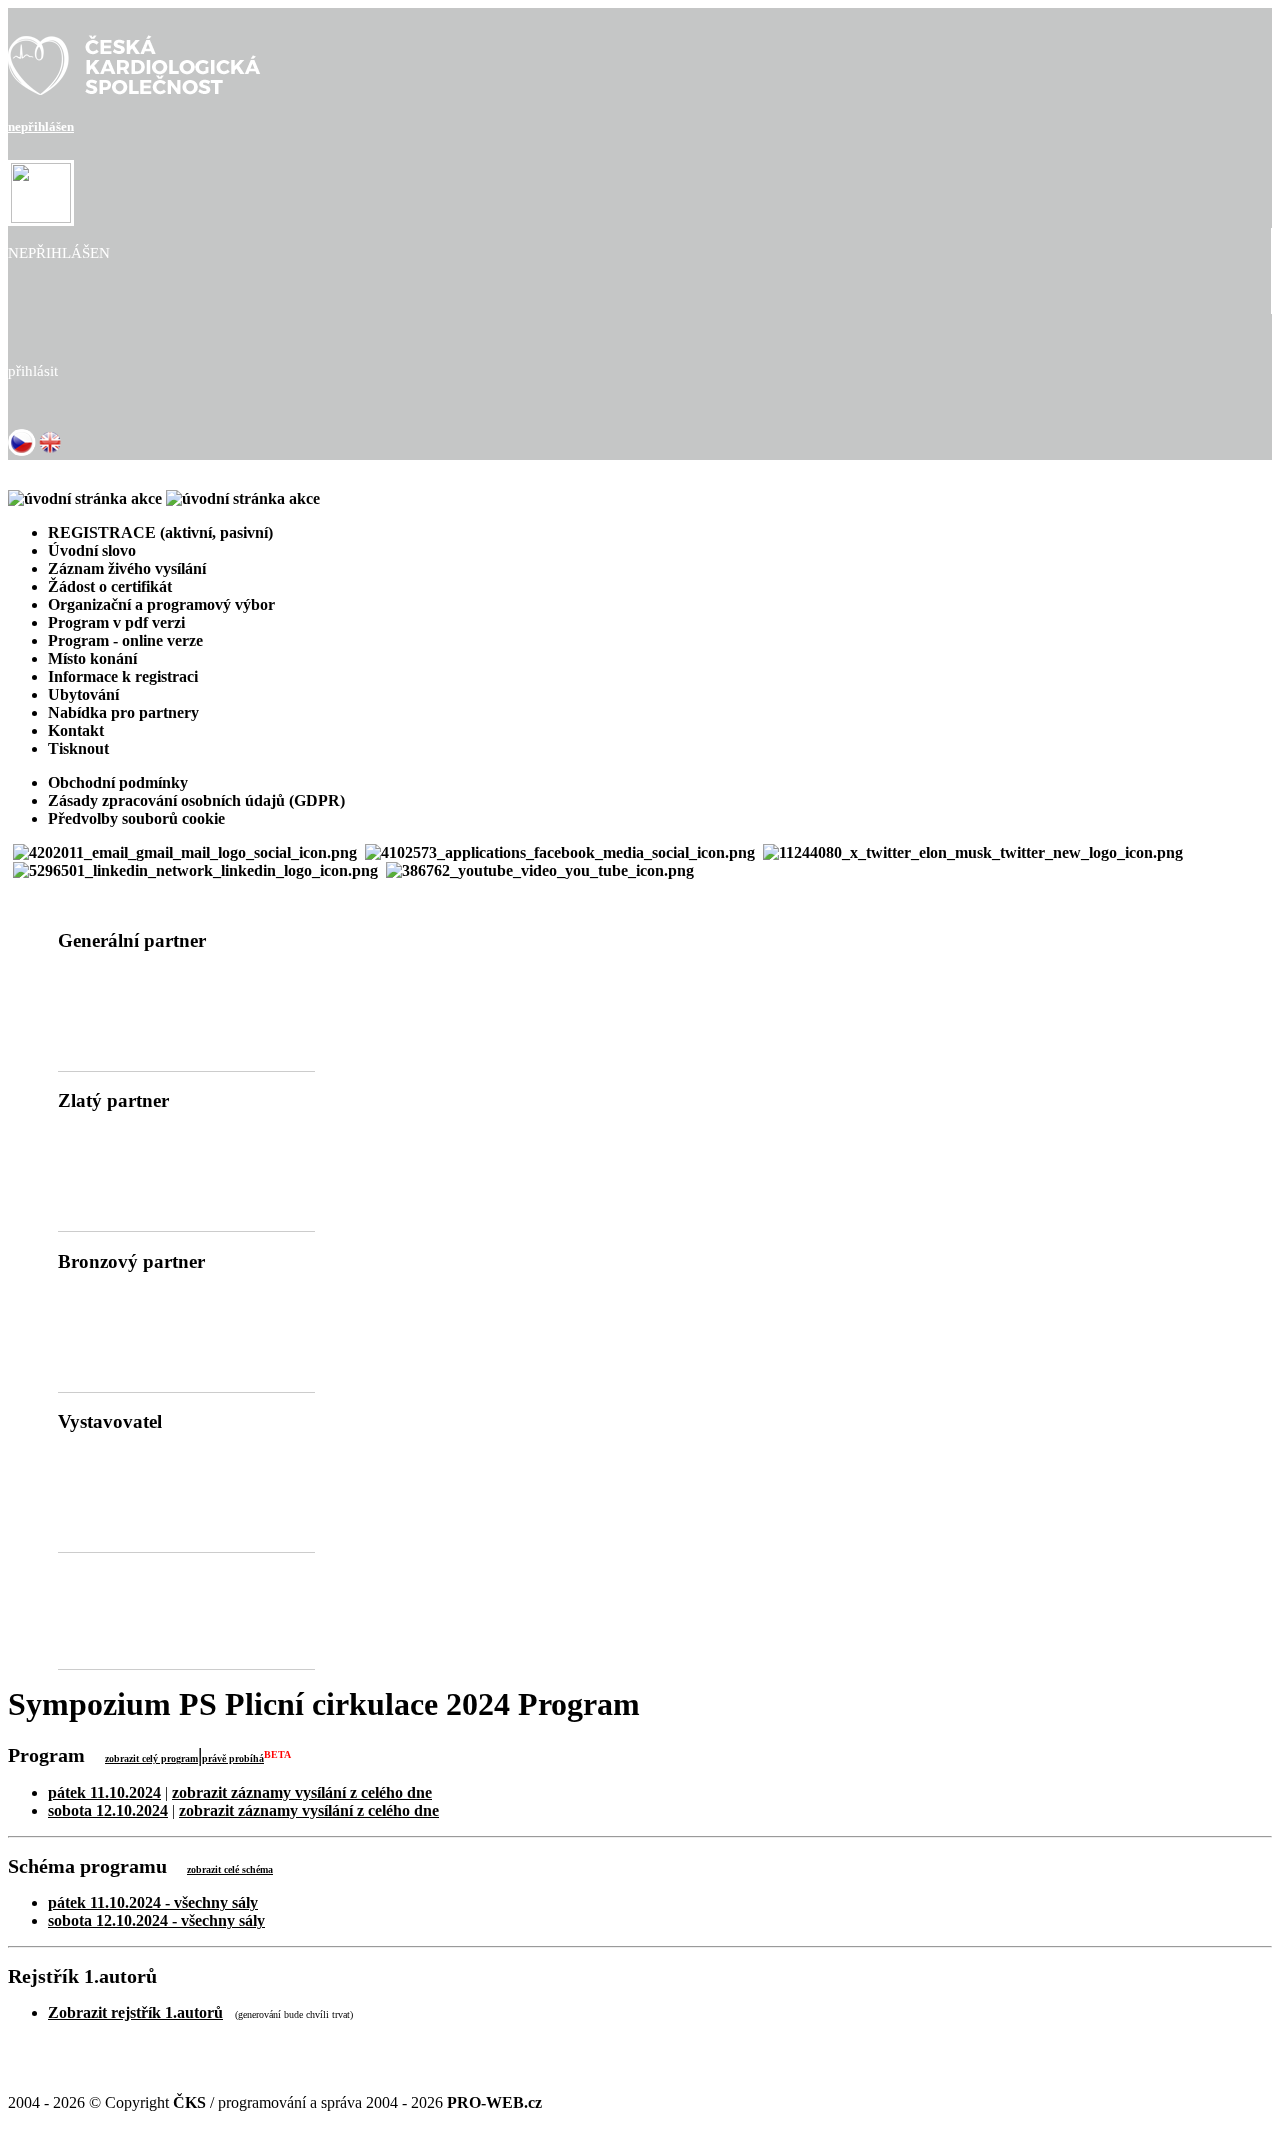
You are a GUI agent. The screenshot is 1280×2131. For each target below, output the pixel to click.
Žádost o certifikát (110, 586)
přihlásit (33, 371)
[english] (50, 450)
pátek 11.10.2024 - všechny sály (153, 1902)
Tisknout (78, 748)
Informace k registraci (123, 676)
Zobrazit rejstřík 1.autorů (135, 2012)
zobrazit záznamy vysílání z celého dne (302, 1792)
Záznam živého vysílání (127, 568)
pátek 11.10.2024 (104, 1792)
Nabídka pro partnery (123, 712)
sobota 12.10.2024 (108, 1810)
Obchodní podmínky (118, 782)
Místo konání (92, 658)
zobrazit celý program (151, 1758)
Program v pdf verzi (116, 622)
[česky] (22, 450)
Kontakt (76, 730)
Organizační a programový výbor (161, 604)
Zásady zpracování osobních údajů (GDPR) (196, 800)
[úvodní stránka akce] (164, 498)
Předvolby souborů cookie (136, 818)
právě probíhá (233, 1758)
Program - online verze (125, 640)
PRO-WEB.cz (494, 2102)
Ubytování (83, 694)
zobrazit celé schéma (230, 1869)
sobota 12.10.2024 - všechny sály (156, 1920)
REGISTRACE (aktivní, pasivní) (160, 532)
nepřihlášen (41, 126)
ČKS (189, 2102)
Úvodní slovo (92, 550)
